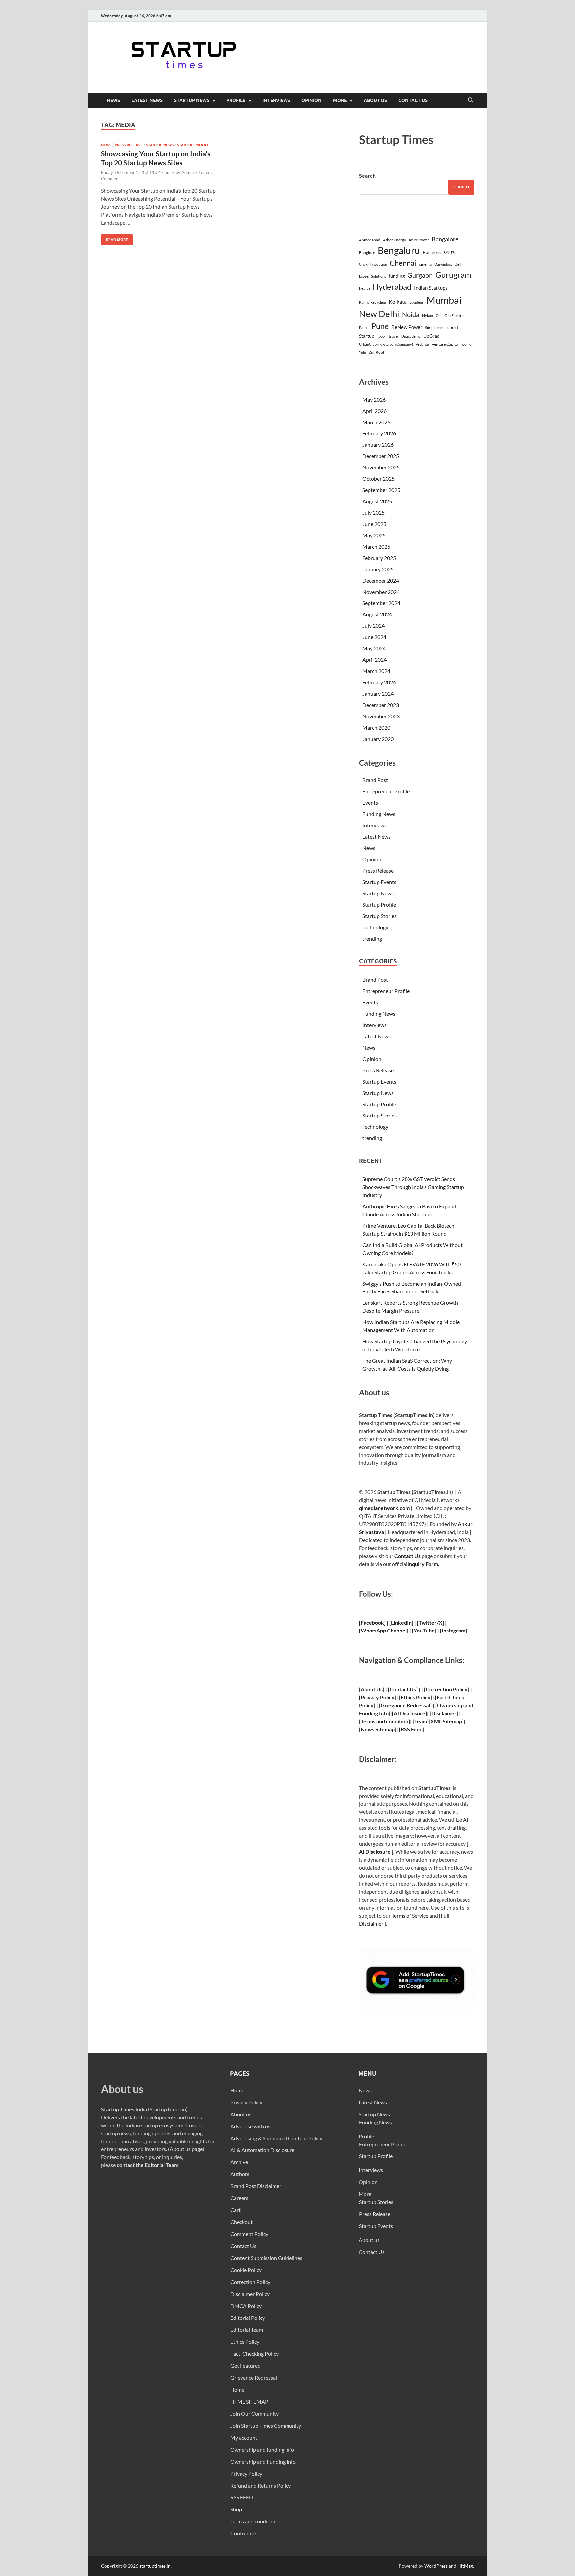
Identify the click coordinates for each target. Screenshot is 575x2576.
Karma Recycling (373, 302)
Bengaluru (399, 250)
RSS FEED (242, 2497)
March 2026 (376, 422)
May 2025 (374, 535)
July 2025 (374, 513)
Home (237, 2090)
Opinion (312, 100)
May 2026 (374, 399)
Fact (442, 1697)
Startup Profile (193, 145)
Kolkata (398, 302)
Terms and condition (253, 2521)
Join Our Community (254, 2413)
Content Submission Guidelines (266, 2258)
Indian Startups (431, 288)
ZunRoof (377, 352)
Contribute (243, 2533)
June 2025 (374, 524)
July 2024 (374, 626)
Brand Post (375, 780)
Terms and (373, 1721)
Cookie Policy (246, 2270)
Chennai (403, 263)
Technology (375, 927)
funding (397, 276)
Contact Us (413, 100)
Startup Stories (380, 916)
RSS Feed (412, 1729)
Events (370, 803)
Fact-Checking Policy (254, 2354)
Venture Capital (445, 344)
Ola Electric (454, 316)
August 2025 (377, 501)
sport (453, 327)
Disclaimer (444, 1713)
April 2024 (375, 660)
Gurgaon (420, 275)
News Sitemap (378, 1729)
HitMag (465, 2566)
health (365, 288)
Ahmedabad (370, 240)
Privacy (370, 1697)
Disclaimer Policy (250, 2294)
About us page (186, 2149)
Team (421, 1721)
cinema (425, 264)
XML (436, 1721)
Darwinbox (443, 264)
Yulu (363, 352)
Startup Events (379, 882)
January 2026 (378, 445)
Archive (239, 2162)
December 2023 (381, 705)
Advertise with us (250, 2126)
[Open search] (471, 100)
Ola (439, 316)
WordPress (436, 2566)
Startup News (192, 100)
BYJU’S (449, 252)
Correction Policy (447, 1689)
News (113, 100)
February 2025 (379, 558)
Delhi (459, 264)
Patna (364, 328)
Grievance (393, 1705)
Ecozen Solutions (373, 276)
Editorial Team (247, 2330)
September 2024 (381, 603)
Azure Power (419, 240)
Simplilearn (435, 328)
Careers (239, 2198)
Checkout (241, 2222)
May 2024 (374, 648)
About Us (372, 1689)
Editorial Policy (248, 2318)
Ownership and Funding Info (263, 2461)
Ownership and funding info (262, 2449)
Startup (367, 336)
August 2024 (377, 614)
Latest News (147, 100)
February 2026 (379, 433)
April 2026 (375, 411)
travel (394, 336)
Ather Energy (394, 240)
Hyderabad (392, 287)
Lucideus (416, 302)
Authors (240, 2174)
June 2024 (374, 637)
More (340, 100)
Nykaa (427, 316)
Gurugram (453, 275)
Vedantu (422, 344)
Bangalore (445, 239)
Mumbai (444, 300)
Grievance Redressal (254, 2378)
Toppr (382, 336)
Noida (411, 315)
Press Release (129, 145)
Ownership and (455, 1705)
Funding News (379, 814)
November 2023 (381, 716)
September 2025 (381, 490)
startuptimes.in (155, 2566)
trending (372, 938)
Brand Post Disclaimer (256, 2186)
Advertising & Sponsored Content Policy (276, 2138)
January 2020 (378, 739)
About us (375, 100)
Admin (188, 172)
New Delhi (379, 314)
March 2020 (376, 727)
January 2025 (378, 569)
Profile (236, 100)
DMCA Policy (246, 2306)
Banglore (367, 252)
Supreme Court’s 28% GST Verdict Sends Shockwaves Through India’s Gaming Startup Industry (413, 1187)
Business (432, 252)
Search (367, 175)
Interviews (276, 100)
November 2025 (381, 467)
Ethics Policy (416, 1697)
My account (244, 2437)
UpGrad (431, 336)
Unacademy (411, 336)
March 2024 (376, 671)
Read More (115, 238)
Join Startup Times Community (266, 2425)
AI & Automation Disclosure (262, 2150)
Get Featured (245, 2366)
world (466, 344)
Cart (235, 2210)
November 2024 (381, 592)
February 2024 (379, 682)
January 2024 (378, 693)
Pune (380, 326)
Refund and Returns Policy (261, 2485)
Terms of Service (410, 1915)
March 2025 (376, 546)
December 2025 (381, 456)
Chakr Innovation (373, 264)
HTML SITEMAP (249, 2402)
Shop (236, 2509)
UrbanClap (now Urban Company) (386, 344)
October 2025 (379, 479)
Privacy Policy (246, 2102)
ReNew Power (407, 327)
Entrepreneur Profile (386, 791)
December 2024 (381, 580)
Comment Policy (249, 2234)
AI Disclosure (409, 1713)
